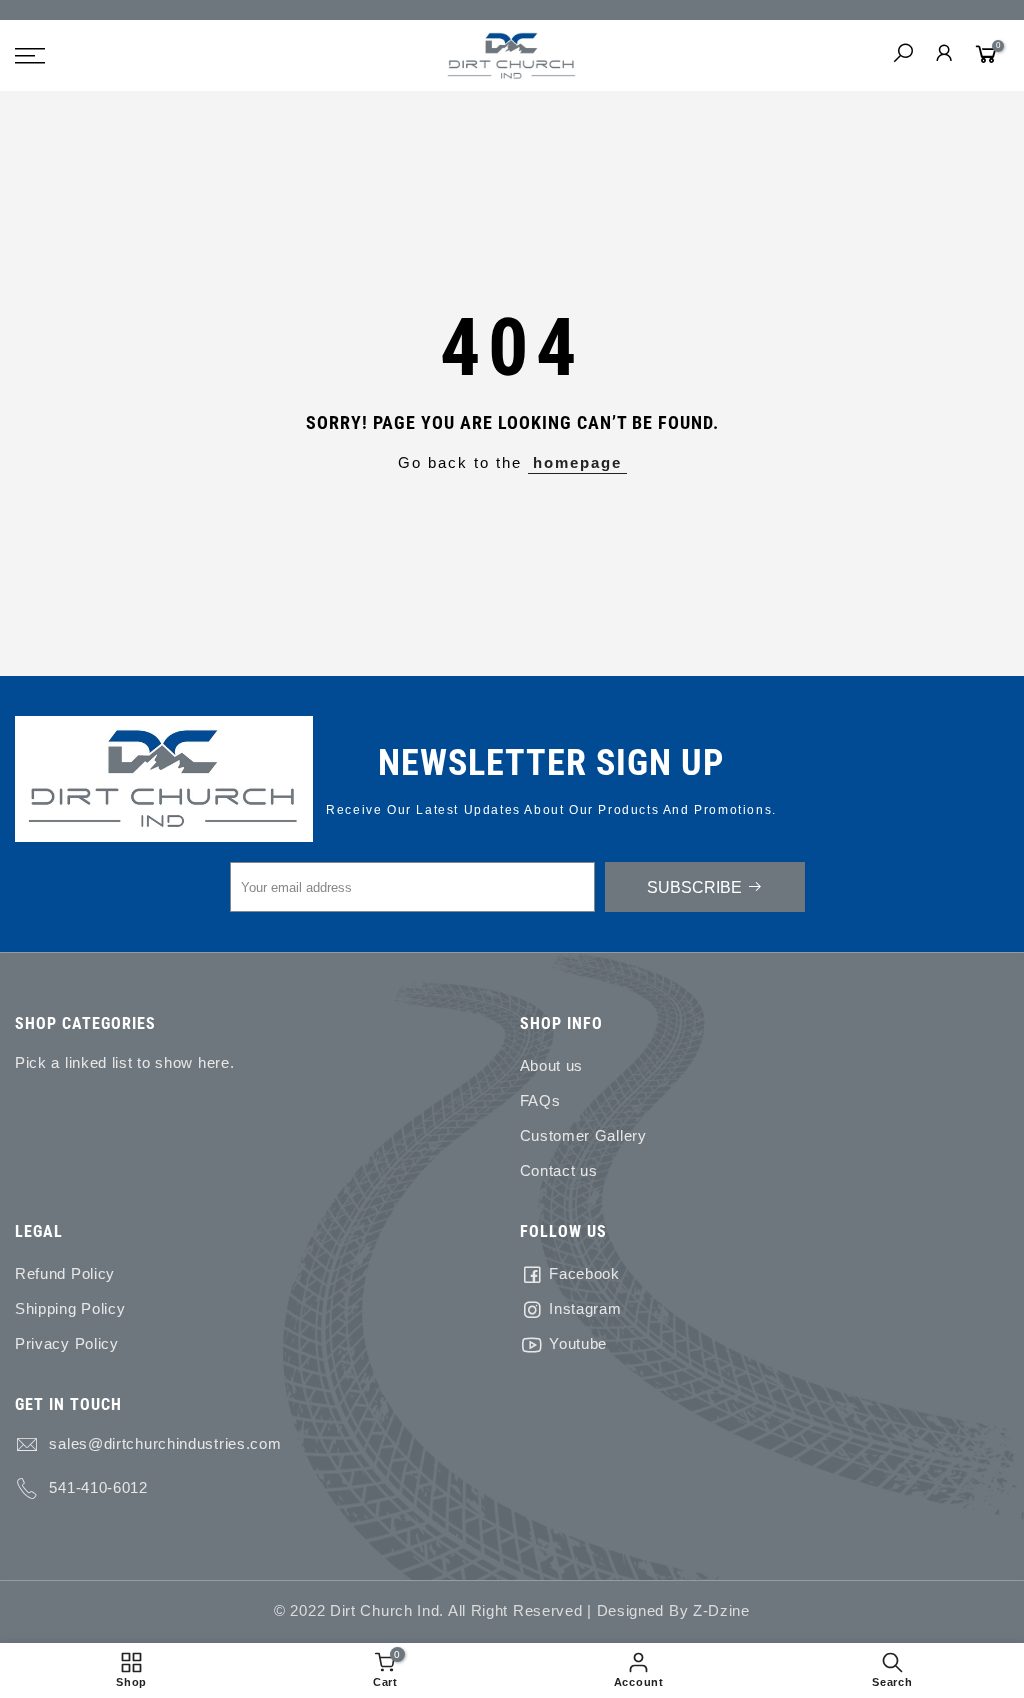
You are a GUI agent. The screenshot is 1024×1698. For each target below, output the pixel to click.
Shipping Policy (70, 1309)
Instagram (585, 1309)
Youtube (578, 1344)
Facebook (584, 1274)
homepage (577, 463)
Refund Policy (65, 1274)
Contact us (559, 1171)
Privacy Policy (67, 1344)
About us (552, 1066)
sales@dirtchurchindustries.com (165, 1444)
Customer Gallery (583, 1136)
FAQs (540, 1101)
